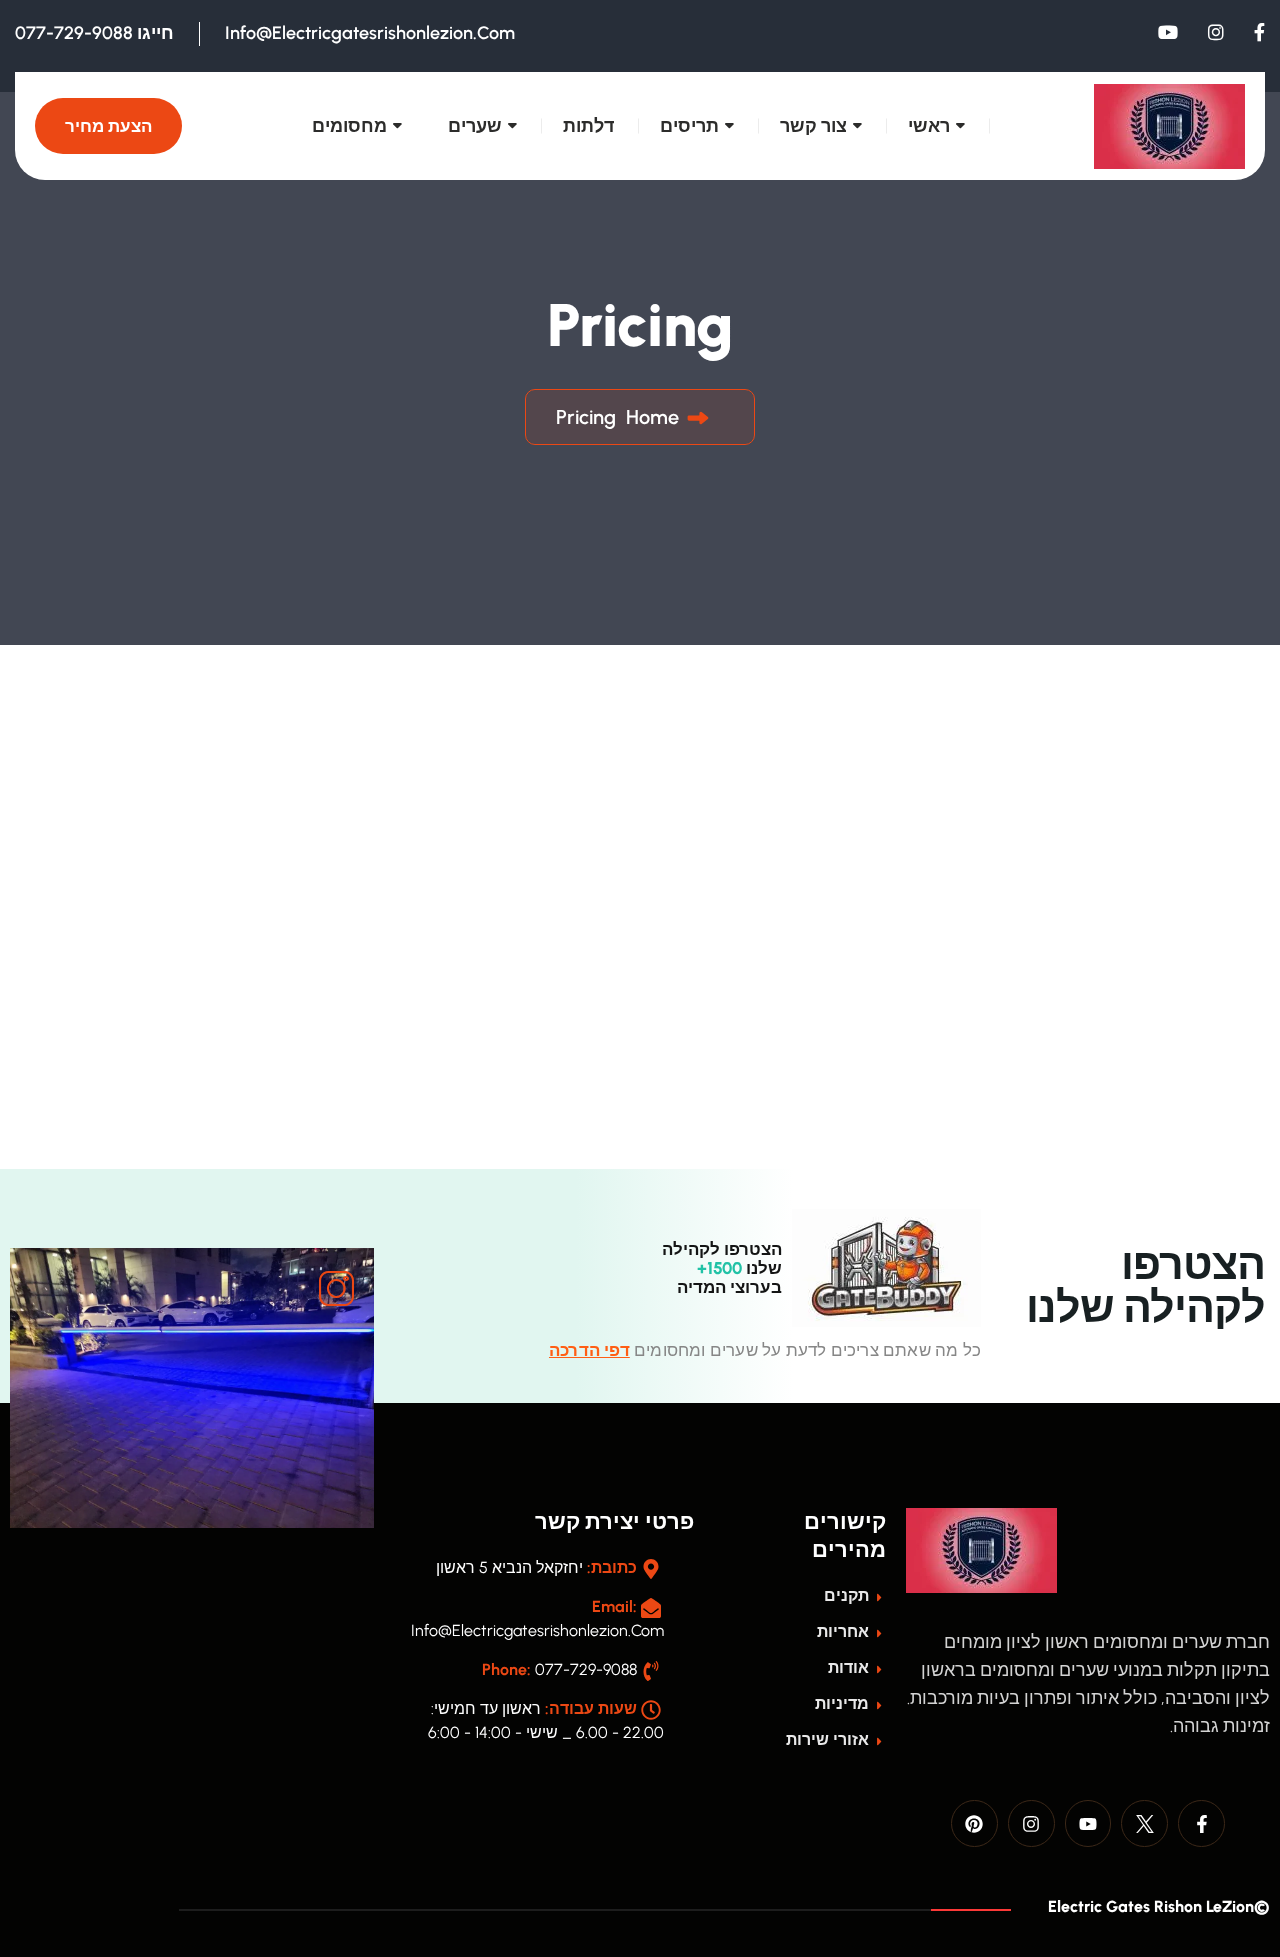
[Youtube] (1088, 1823)
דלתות (588, 126)
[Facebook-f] (1201, 1823)
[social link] (1259, 33)
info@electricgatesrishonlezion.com (370, 33)
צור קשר (813, 126)
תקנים (848, 1595)
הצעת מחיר (108, 126)
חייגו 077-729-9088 (94, 33)
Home (647, 417)
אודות (850, 1667)
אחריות (845, 1631)
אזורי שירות (829, 1739)
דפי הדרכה (589, 1350)
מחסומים (349, 126)
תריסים (689, 126)
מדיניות (844, 1703)
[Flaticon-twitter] (1144, 1823)
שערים (475, 126)
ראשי (929, 126)
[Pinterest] (974, 1823)
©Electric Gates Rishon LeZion (1157, 1906)
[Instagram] (1031, 1823)
